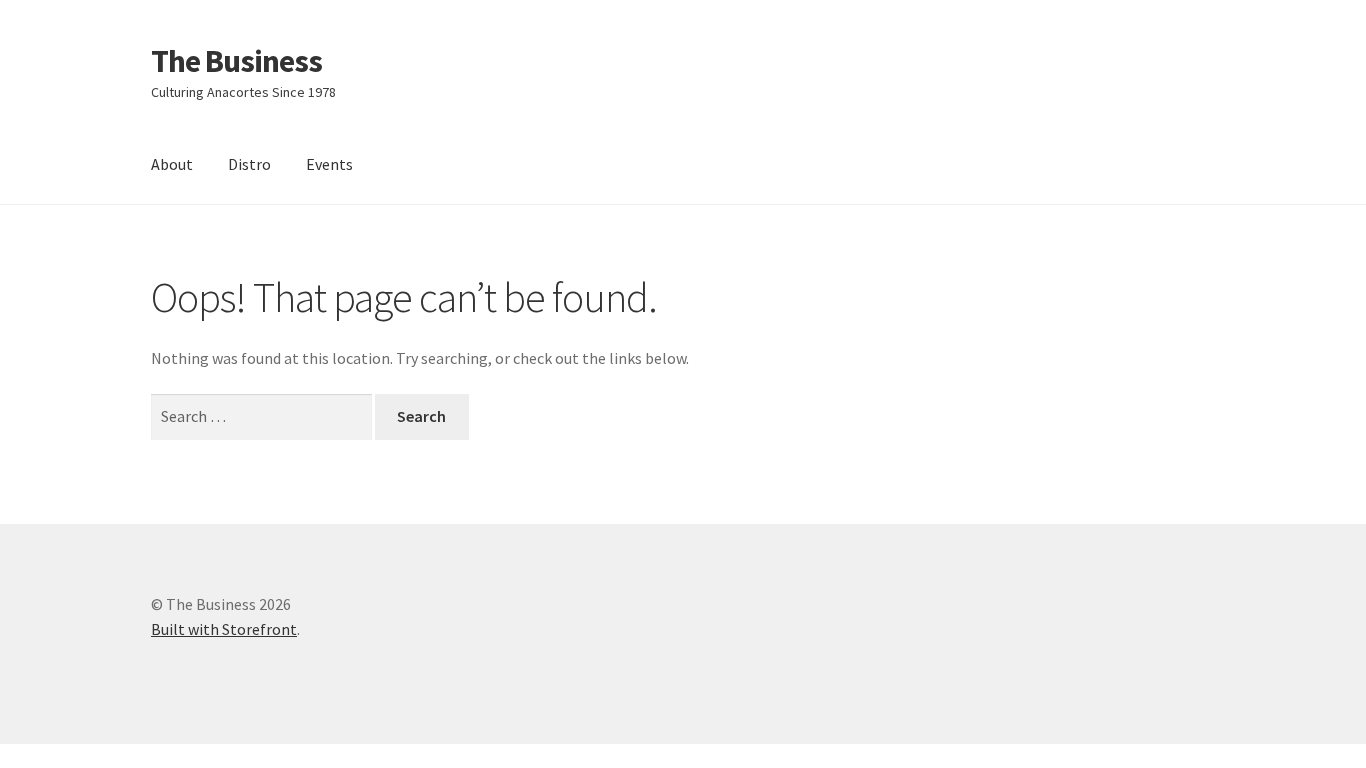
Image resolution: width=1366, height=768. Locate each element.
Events (329, 164)
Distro (249, 164)
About (172, 164)
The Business (236, 61)
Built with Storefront (224, 629)
